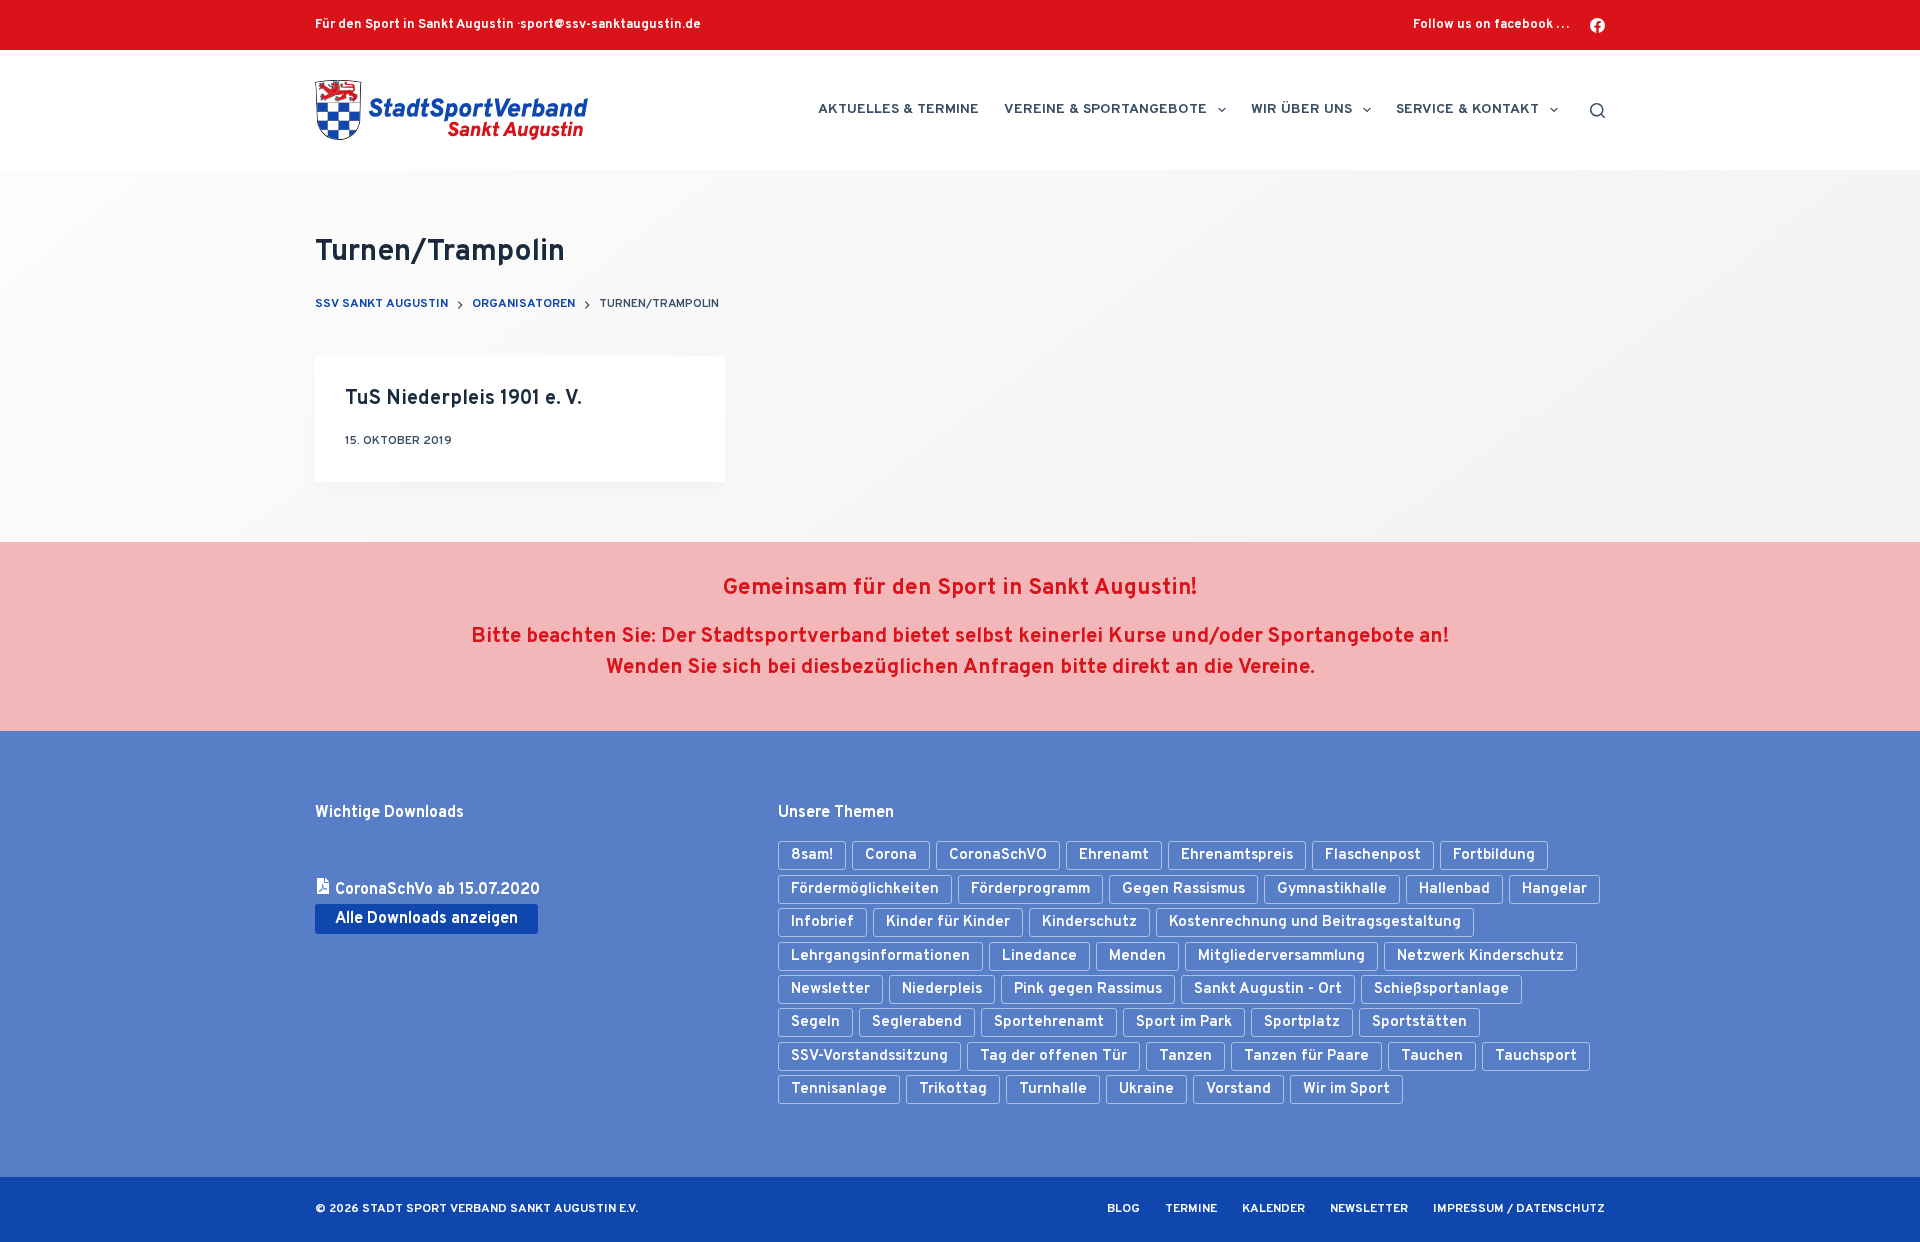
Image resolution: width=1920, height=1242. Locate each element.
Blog (1123, 1209)
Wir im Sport (1346, 1089)
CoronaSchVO (998, 855)
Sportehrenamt (1049, 1022)
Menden (1137, 956)
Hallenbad (1454, 889)
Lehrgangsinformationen (880, 956)
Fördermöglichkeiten (865, 889)
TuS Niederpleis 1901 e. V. (463, 399)
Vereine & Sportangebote (1105, 109)
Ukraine (1146, 1089)
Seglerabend (917, 1022)
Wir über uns (1301, 109)
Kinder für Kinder (948, 922)
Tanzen (1185, 1056)
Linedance (1039, 956)
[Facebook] (1597, 25)
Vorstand (1238, 1089)
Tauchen (1432, 1056)
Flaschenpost (1373, 855)
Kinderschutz (1089, 922)
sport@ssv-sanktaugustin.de (610, 25)
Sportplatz (1302, 1022)
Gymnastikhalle (1332, 889)
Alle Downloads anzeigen (426, 919)
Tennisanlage (839, 1089)
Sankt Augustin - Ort (1268, 989)
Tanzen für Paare (1306, 1056)
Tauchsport (1536, 1056)
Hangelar (1554, 889)
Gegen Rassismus (1183, 889)
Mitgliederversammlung (1281, 956)
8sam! (812, 855)
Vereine (1274, 668)
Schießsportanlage (1441, 989)
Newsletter (830, 989)
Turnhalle (1053, 1089)
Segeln (815, 1022)
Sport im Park (1184, 1022)
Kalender (1273, 1209)
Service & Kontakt (1467, 109)
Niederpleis (942, 989)
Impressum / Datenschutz (1519, 1209)
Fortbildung (1494, 855)
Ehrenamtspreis (1237, 855)
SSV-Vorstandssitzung (869, 1056)
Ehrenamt (1114, 855)
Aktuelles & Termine (898, 109)
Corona (891, 855)
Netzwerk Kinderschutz (1480, 956)
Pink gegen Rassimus (1088, 989)
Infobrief (822, 922)
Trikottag (953, 1089)
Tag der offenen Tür (1053, 1056)
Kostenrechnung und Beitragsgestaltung (1315, 922)
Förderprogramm (1030, 889)
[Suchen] (1597, 110)
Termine (1191, 1209)
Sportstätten (1419, 1022)
